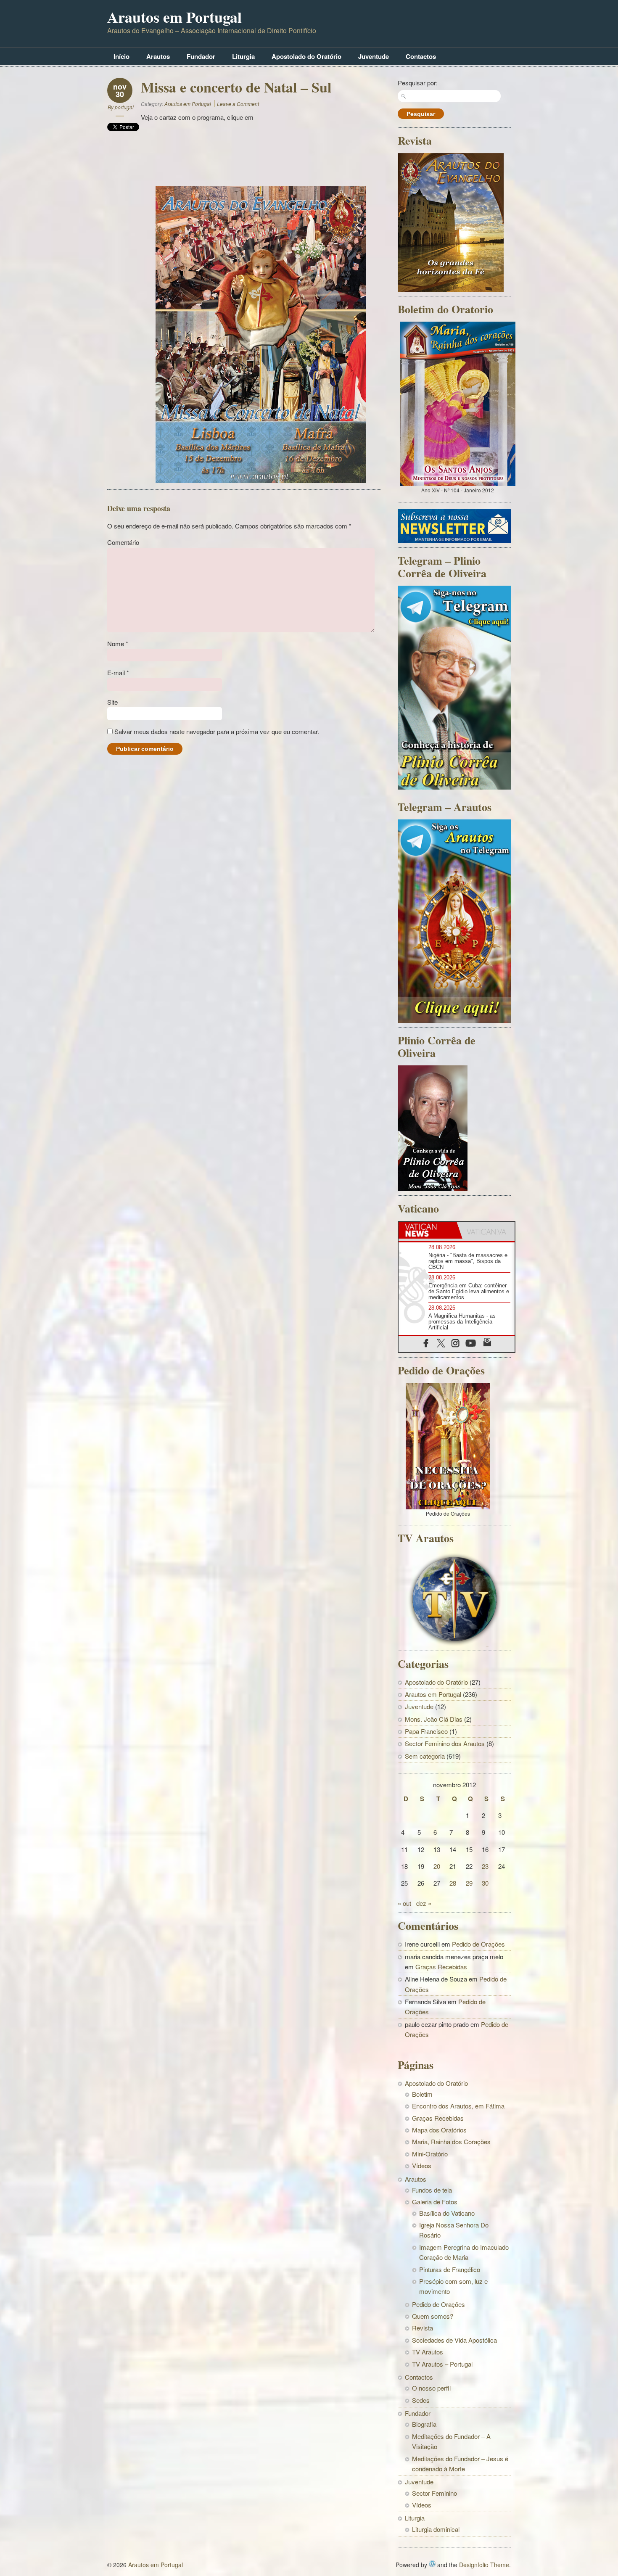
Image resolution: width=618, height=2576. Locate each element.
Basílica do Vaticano (447, 2213)
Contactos (421, 56)
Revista (423, 2328)
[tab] (428, 1230)
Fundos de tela (432, 2190)
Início (121, 56)
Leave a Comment (238, 104)
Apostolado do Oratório (306, 56)
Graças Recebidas (441, 1967)
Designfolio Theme (484, 2565)
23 (485, 1866)
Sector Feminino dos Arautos (445, 1743)
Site (112, 702)
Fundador (201, 56)
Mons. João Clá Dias (434, 1719)
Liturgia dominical (436, 2529)
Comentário (123, 542)
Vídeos (422, 2165)
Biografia (424, 2424)
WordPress (432, 2564)
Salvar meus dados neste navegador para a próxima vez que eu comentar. (217, 731)
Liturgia (243, 56)
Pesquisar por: (418, 83)
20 (437, 1866)
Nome (118, 643)
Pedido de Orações (478, 1944)
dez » (424, 1903)
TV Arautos (428, 2352)
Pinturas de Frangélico (450, 2269)
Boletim (422, 2094)
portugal (124, 107)
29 (469, 1883)
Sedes (421, 2400)
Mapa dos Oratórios (439, 2130)
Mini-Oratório (430, 2154)
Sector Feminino (434, 2493)
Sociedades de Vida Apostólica (454, 2340)
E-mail (118, 672)
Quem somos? (433, 2316)
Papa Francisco (426, 1731)
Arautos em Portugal (174, 17)
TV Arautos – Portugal (442, 2364)
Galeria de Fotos (435, 2202)
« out (404, 1903)
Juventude (374, 56)
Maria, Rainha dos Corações (451, 2141)
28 (453, 1883)
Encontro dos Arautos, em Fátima (458, 2106)
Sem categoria (425, 1756)
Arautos (158, 56)
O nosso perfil (431, 2388)
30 (485, 1883)
